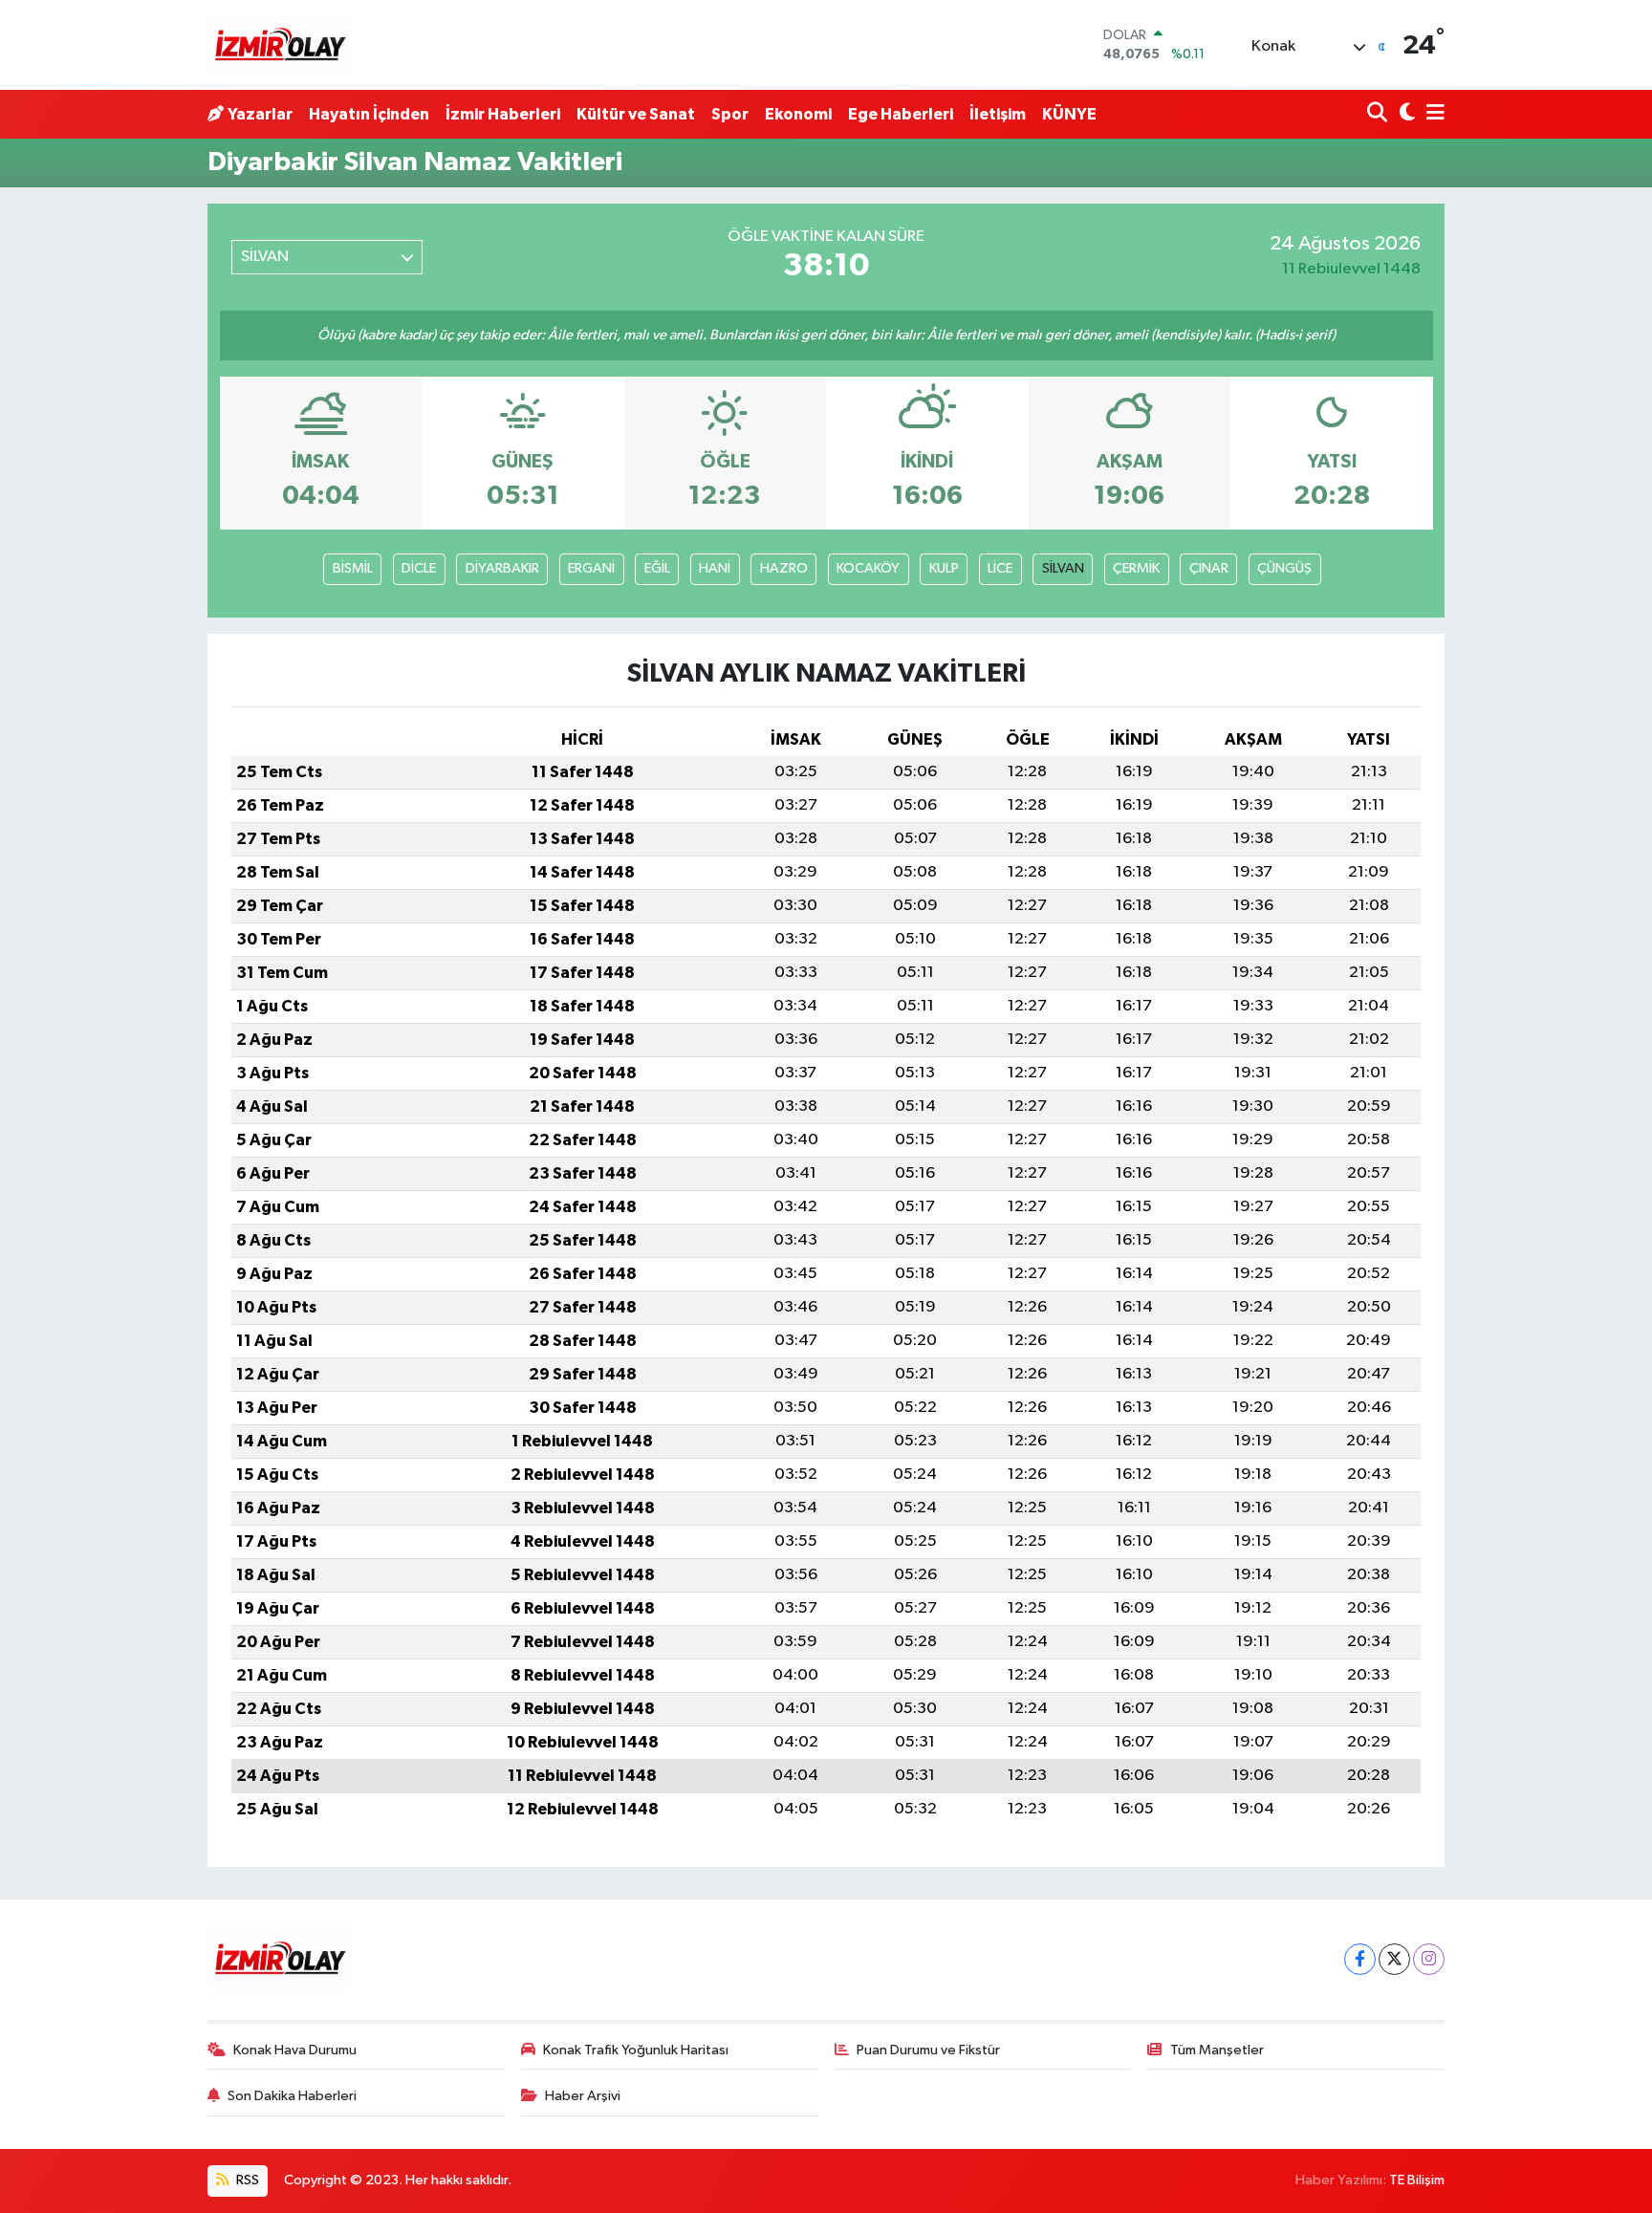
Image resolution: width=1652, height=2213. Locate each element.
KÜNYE (1069, 114)
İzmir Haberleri (503, 114)
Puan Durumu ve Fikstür (928, 2050)
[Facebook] (1360, 1959)
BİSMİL (353, 568)
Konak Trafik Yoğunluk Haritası (636, 2050)
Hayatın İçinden (369, 114)
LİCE (1000, 568)
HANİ (715, 568)
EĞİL (657, 568)
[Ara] (1379, 114)
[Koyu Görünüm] (1405, 114)
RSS (246, 2180)
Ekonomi (798, 114)
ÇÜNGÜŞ (1284, 568)
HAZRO (784, 568)
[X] (1394, 1959)
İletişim (998, 114)
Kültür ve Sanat (636, 114)
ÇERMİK (1136, 568)
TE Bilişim (1417, 2180)
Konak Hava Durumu (295, 2050)
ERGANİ (591, 568)
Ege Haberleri (901, 114)
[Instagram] (1429, 1959)
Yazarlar (260, 114)
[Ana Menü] (1432, 114)
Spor (730, 114)
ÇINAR (1209, 568)
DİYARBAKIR (502, 568)
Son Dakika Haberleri (292, 2096)
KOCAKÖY (868, 568)
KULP (944, 568)
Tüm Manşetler (1217, 2050)
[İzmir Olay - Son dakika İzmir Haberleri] (279, 45)
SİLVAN (1063, 568)
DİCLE (419, 568)
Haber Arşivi (583, 2096)
